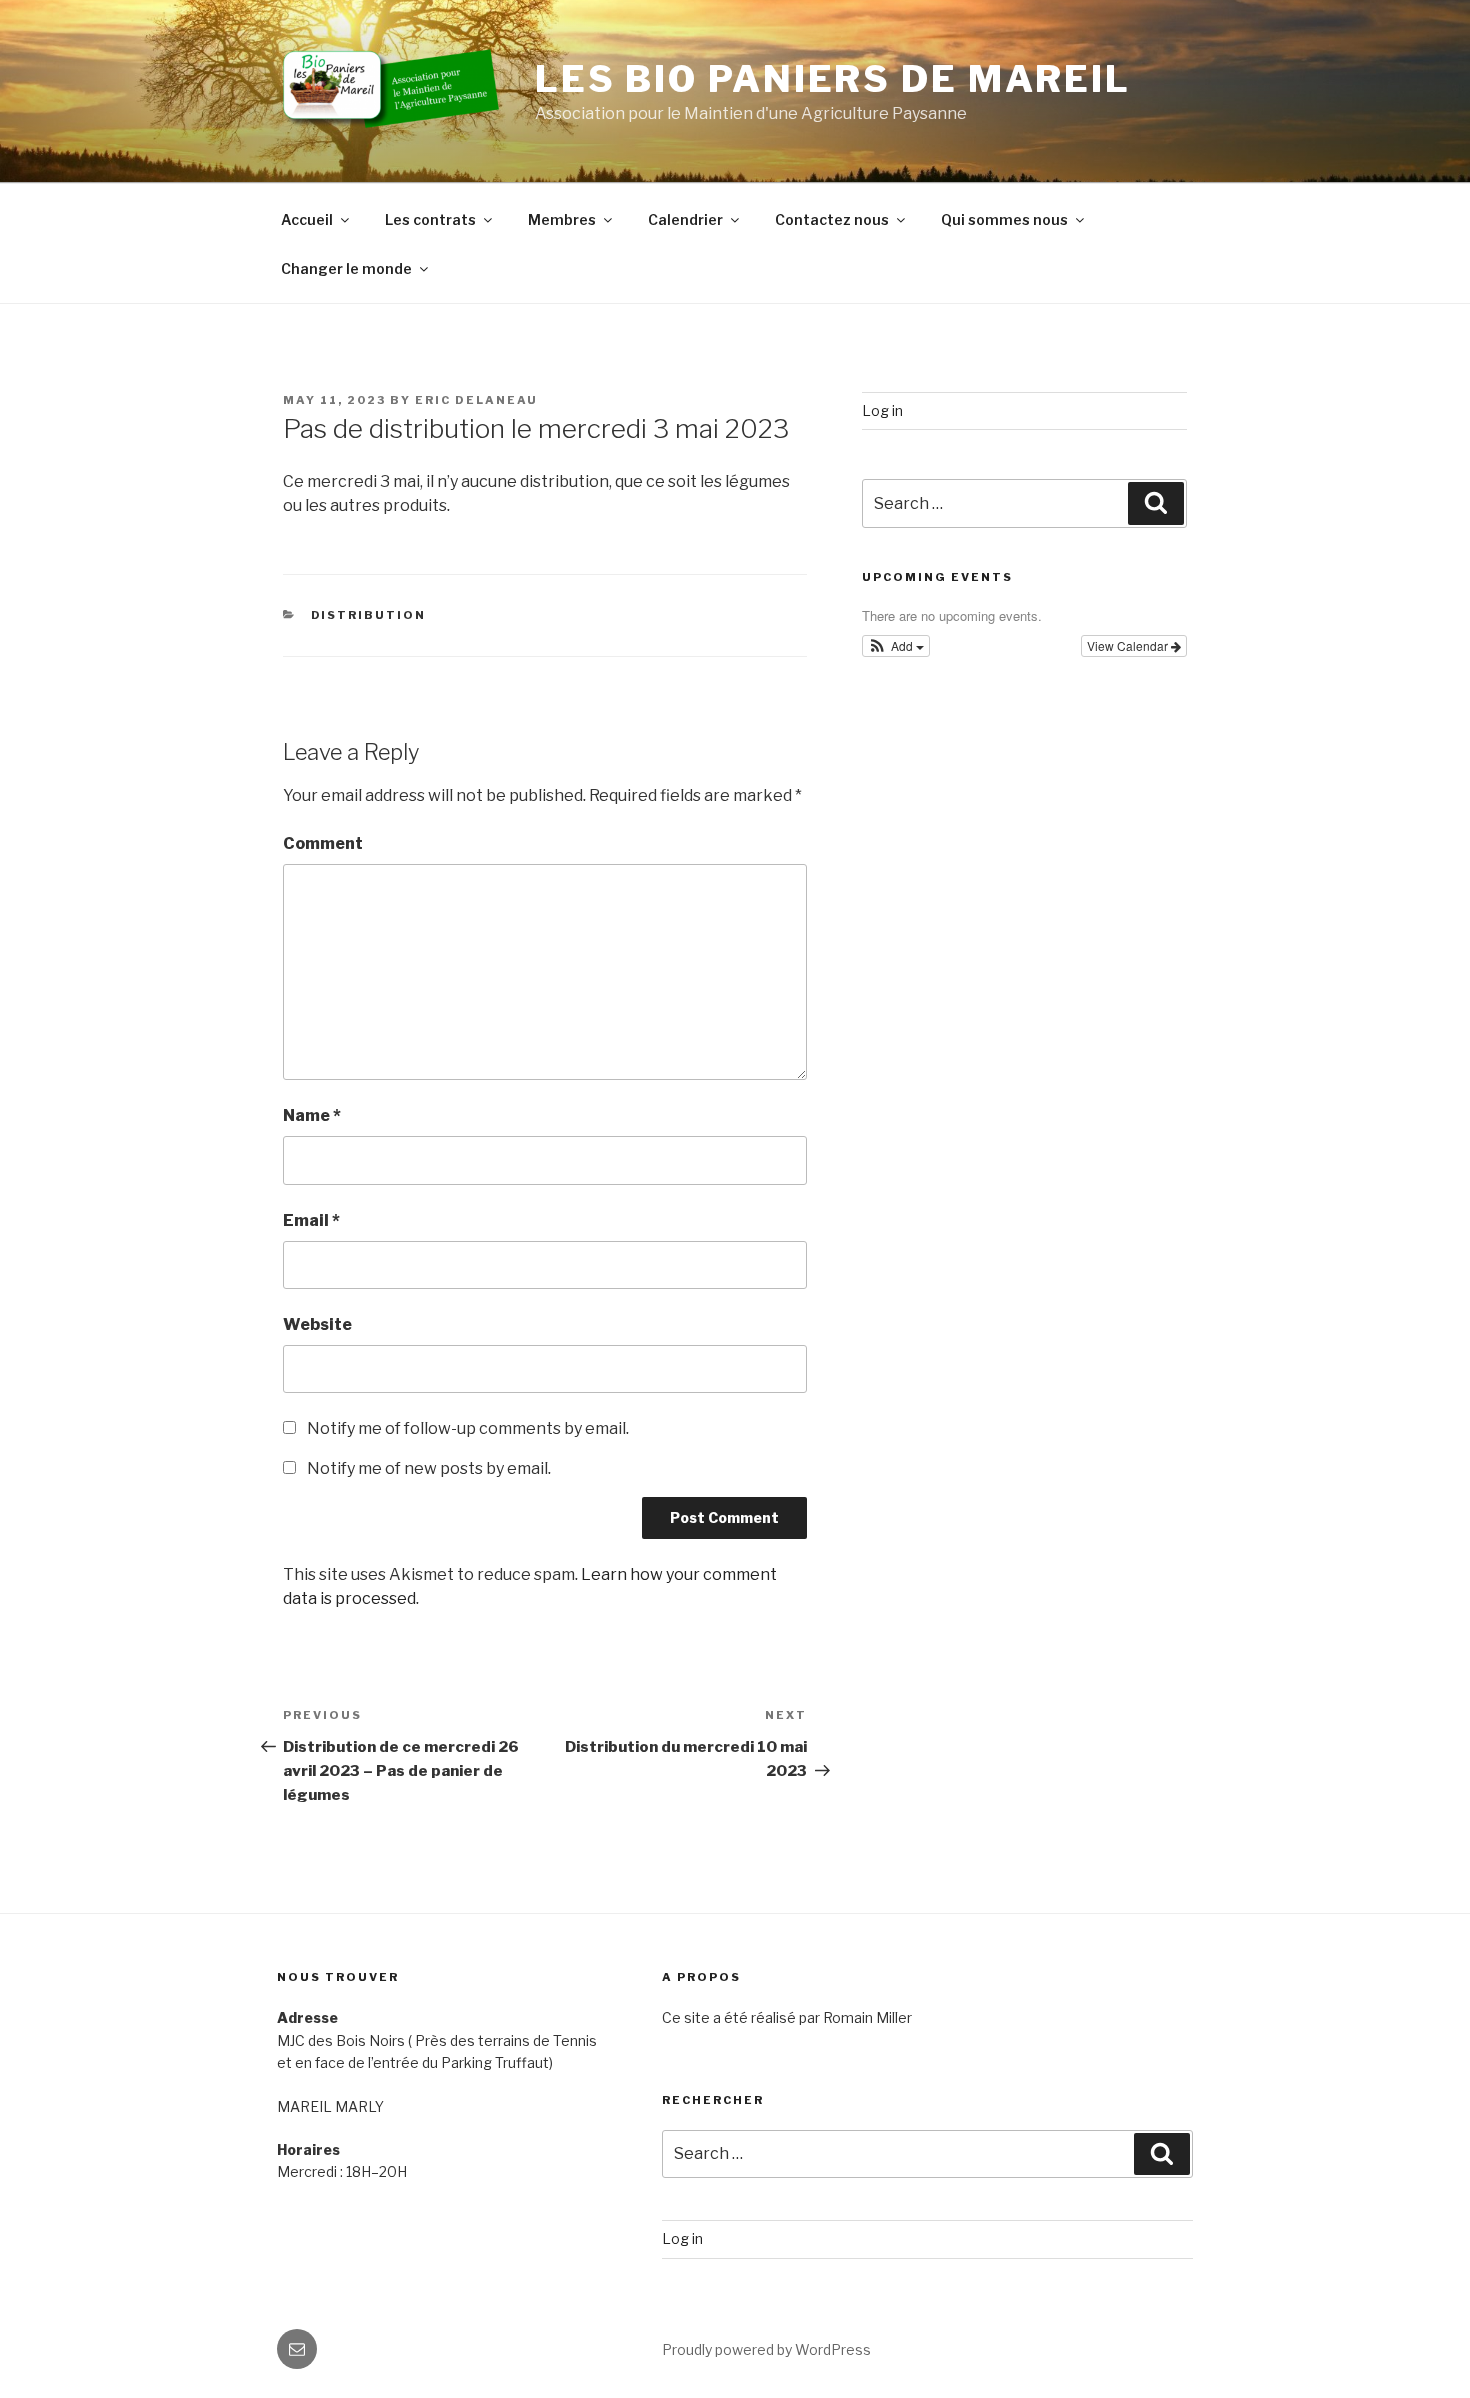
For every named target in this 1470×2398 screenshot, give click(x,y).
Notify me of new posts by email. (429, 1468)
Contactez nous (832, 219)
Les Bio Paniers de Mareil (833, 79)
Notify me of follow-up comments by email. (468, 1428)
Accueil (307, 219)
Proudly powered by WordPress (766, 2349)
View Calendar (1129, 645)
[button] (896, 646)
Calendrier (685, 219)
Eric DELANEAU (476, 400)
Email (311, 1220)
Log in (882, 410)
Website (317, 1324)
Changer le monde (346, 268)
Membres (562, 219)
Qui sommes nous (1004, 219)
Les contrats (430, 219)
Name (312, 1115)
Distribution (369, 615)
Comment (323, 843)
